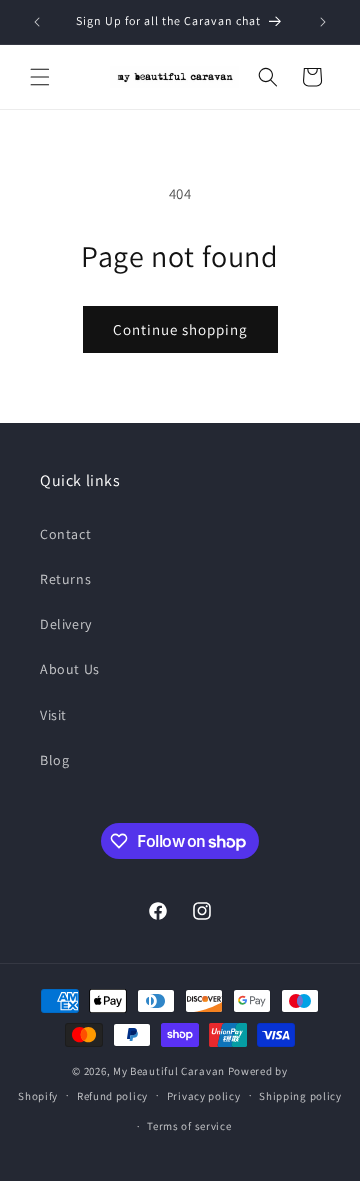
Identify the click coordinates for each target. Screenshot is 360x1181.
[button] (40, 77)
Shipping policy (300, 1096)
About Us (70, 669)
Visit (53, 715)
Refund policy (112, 1096)
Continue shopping (180, 329)
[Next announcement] (323, 22)
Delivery (66, 624)
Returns (65, 579)
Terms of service (189, 1126)
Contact (65, 534)
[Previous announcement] (37, 22)
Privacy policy (204, 1096)
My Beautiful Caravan (169, 1071)
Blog (54, 760)
